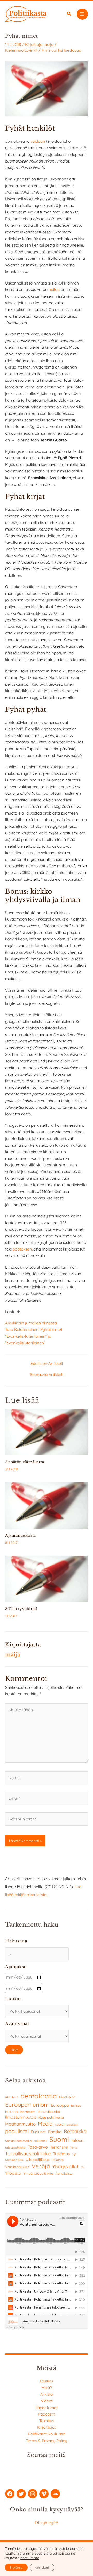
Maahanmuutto (20, 2124)
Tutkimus (61, 2154)
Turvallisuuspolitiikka (28, 2153)
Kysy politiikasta (51, 2117)
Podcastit (47, 2414)
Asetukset (42, 2567)
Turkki (74, 2148)
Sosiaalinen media (18, 2141)
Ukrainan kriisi (14, 2160)
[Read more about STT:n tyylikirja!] (47, 1578)
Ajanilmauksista (21, 1535)
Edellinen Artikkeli (47, 1364)
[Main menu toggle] (82, 14)
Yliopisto (13, 2173)
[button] (69, 14)
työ (75, 2154)
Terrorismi (59, 2147)
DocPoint (67, 2097)
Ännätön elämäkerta (25, 1462)
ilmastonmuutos (21, 2117)
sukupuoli (40, 2141)
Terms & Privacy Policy (47, 2441)
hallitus (76, 2106)
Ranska (55, 2132)
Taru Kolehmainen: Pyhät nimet (34, 1329)
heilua (54, 289)
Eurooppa (60, 2105)
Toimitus (47, 2421)
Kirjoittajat (47, 2427)
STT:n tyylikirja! (21, 1609)
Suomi (59, 2139)
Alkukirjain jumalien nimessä (31, 1323)
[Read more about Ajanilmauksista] (47, 1505)
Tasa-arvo (38, 2147)
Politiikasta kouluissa (47, 2434)
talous (77, 2140)
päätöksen (22, 1249)
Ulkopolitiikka (37, 2160)
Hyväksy (16, 2567)
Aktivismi (12, 2097)
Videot (47, 2401)
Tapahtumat (47, 2408)
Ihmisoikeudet (49, 2111)
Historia (11, 2112)
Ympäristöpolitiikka (38, 2173)
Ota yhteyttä (47, 2523)
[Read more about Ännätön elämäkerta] (47, 1432)
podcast (72, 2125)
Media (45, 2124)
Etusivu (47, 2381)
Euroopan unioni (27, 2105)
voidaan (38, 141)
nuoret (60, 2124)
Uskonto (57, 2160)
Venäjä (41, 2166)
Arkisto (47, 2394)
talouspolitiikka (15, 2148)
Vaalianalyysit (17, 2167)
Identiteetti (28, 2112)
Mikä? (47, 2388)
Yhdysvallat (65, 2166)
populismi (17, 2131)
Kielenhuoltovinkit (21, 50)
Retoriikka (75, 2131)
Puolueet (38, 2132)
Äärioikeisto (64, 2173)
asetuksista (30, 2558)
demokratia (39, 2096)
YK (83, 2167)
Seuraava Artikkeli (47, 1375)
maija (48, 44)
